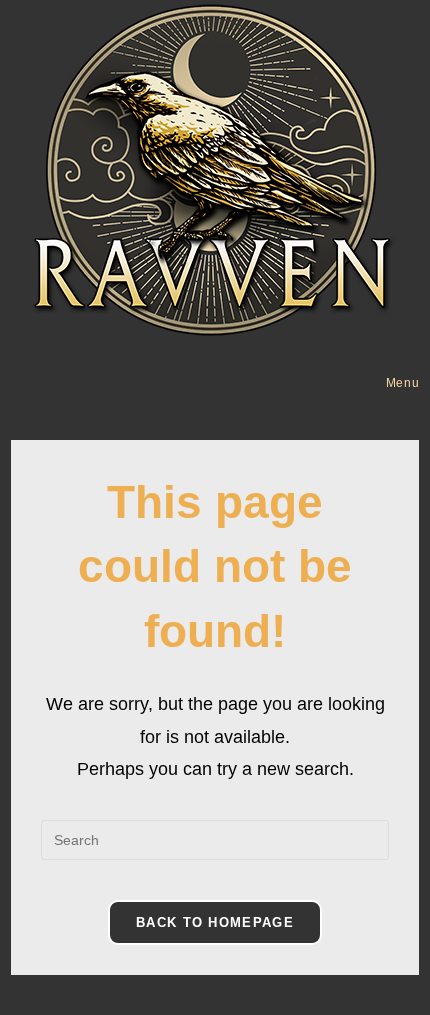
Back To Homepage (215, 922)
